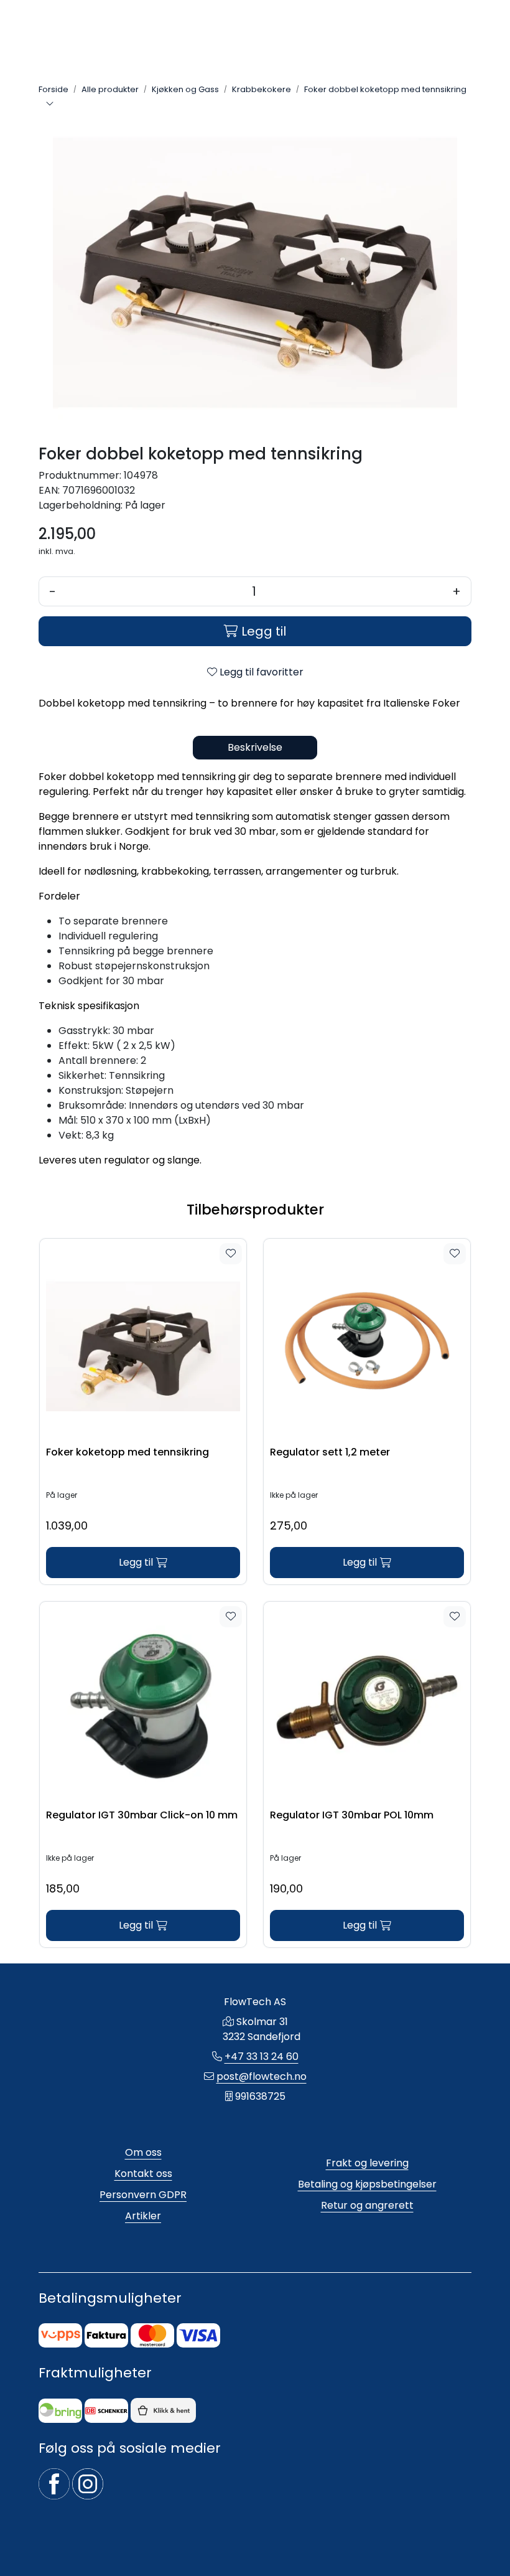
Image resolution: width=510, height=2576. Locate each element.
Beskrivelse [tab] (255, 747)
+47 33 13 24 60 (262, 2057)
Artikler (143, 2216)
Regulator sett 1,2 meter (330, 1453)
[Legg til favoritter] (231, 1254)
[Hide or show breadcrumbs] (50, 105)
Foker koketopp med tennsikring (127, 1453)
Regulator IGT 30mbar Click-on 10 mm (142, 1816)
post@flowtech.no (262, 2076)
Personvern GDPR (143, 2195)
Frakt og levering (367, 2163)
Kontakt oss (143, 2174)
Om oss (143, 2152)
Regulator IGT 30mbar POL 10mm (352, 1816)
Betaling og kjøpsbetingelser (367, 2184)
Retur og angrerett (367, 2205)
